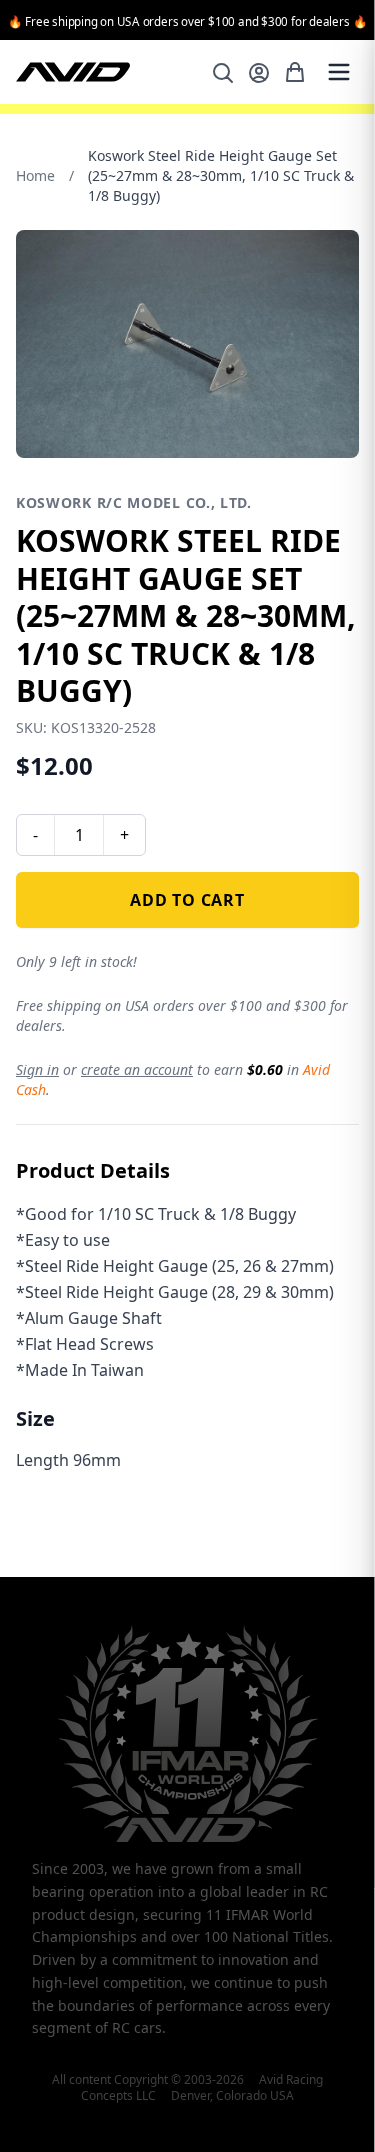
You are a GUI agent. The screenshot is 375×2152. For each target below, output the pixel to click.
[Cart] (295, 72)
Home (35, 175)
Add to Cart (187, 900)
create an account (137, 1069)
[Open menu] (339, 72)
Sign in (37, 1069)
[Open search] (223, 73)
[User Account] (259, 73)
